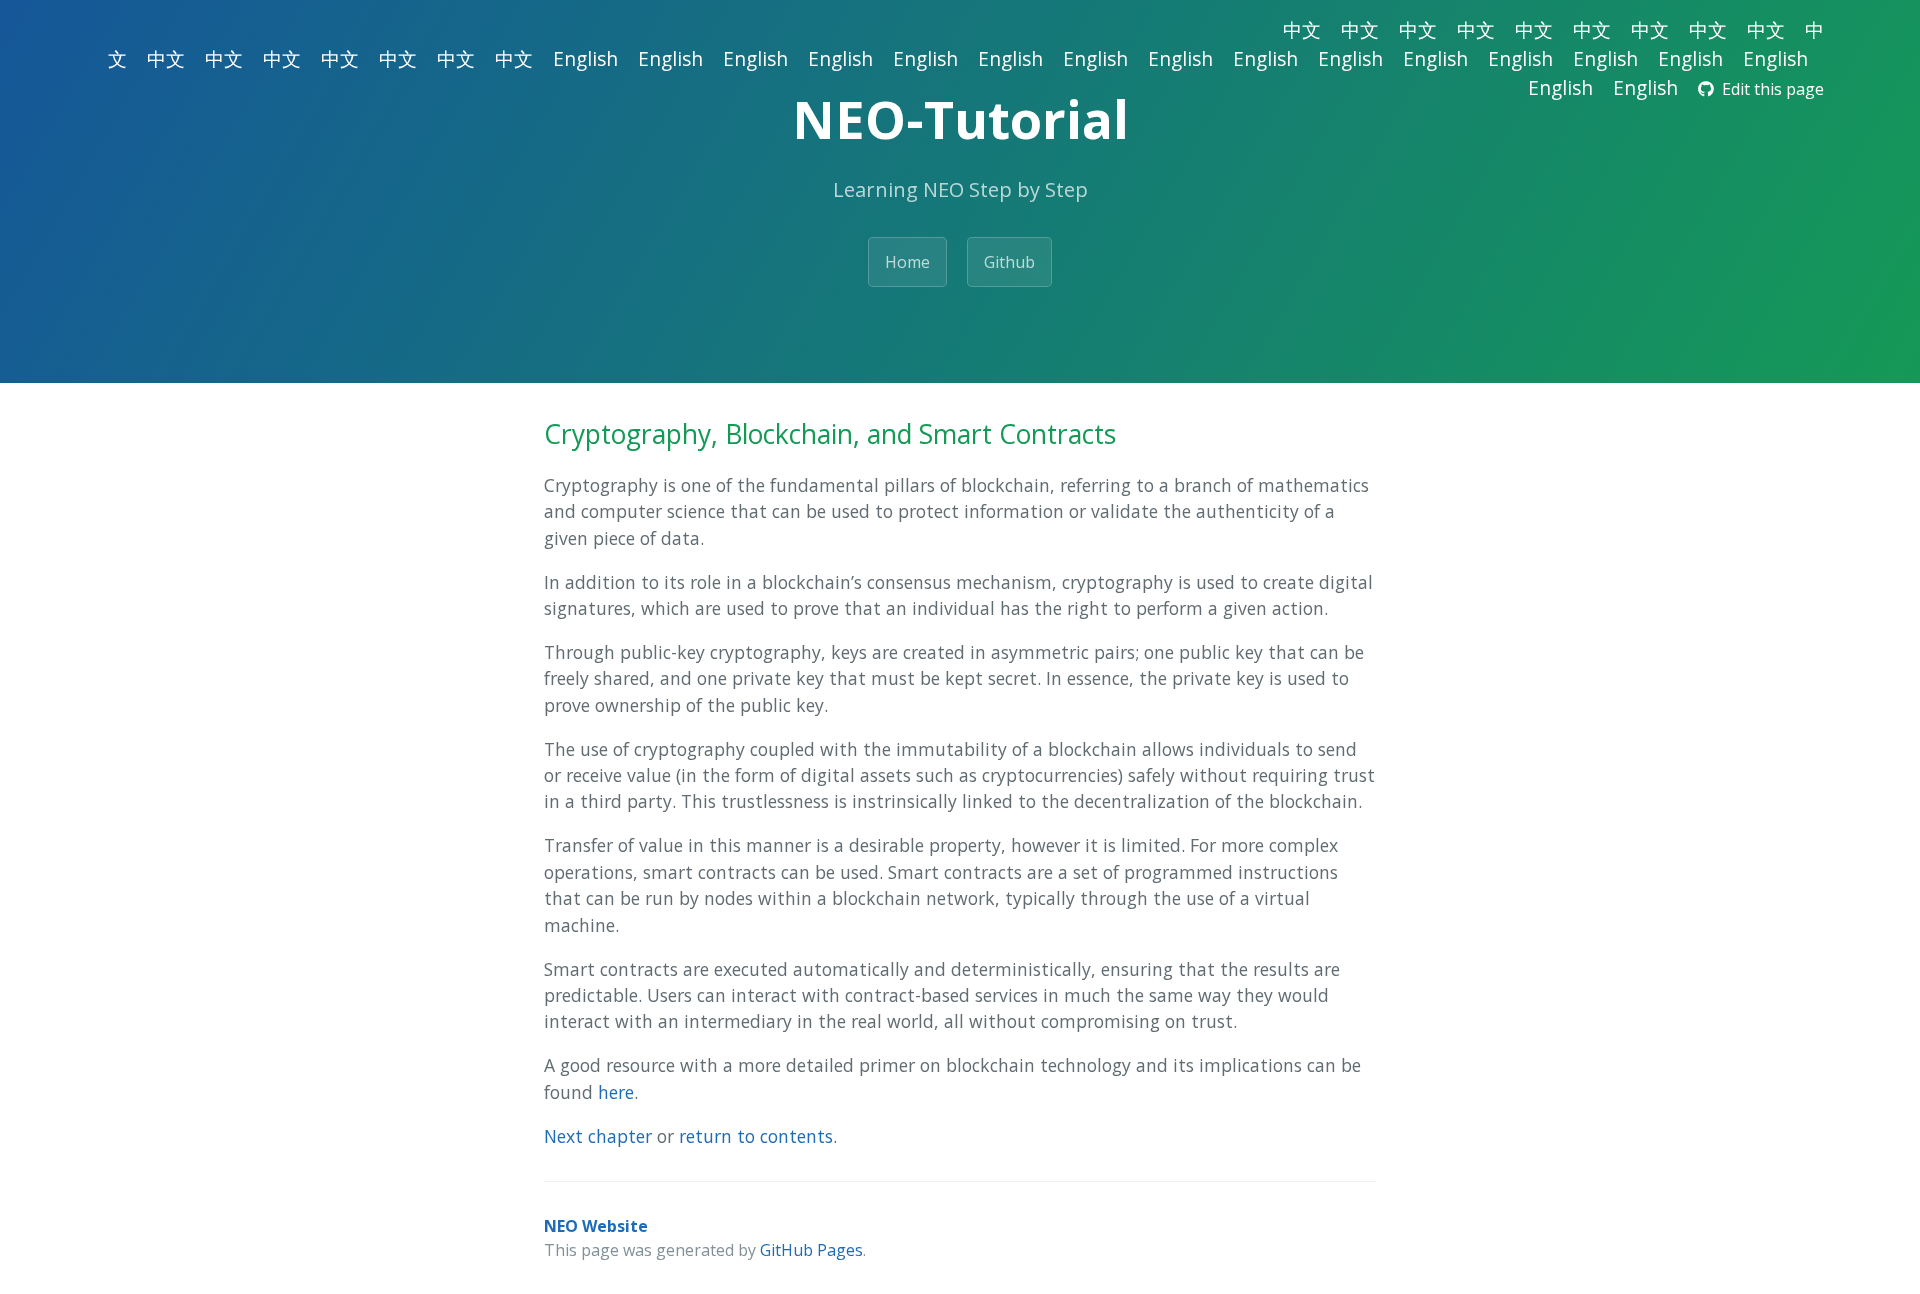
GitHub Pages (811, 1250)
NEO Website (596, 1226)
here (616, 1092)
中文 (1302, 29)
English (585, 58)
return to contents (756, 1136)
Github (1009, 262)
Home (907, 262)
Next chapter (598, 1136)
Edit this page (1769, 89)
